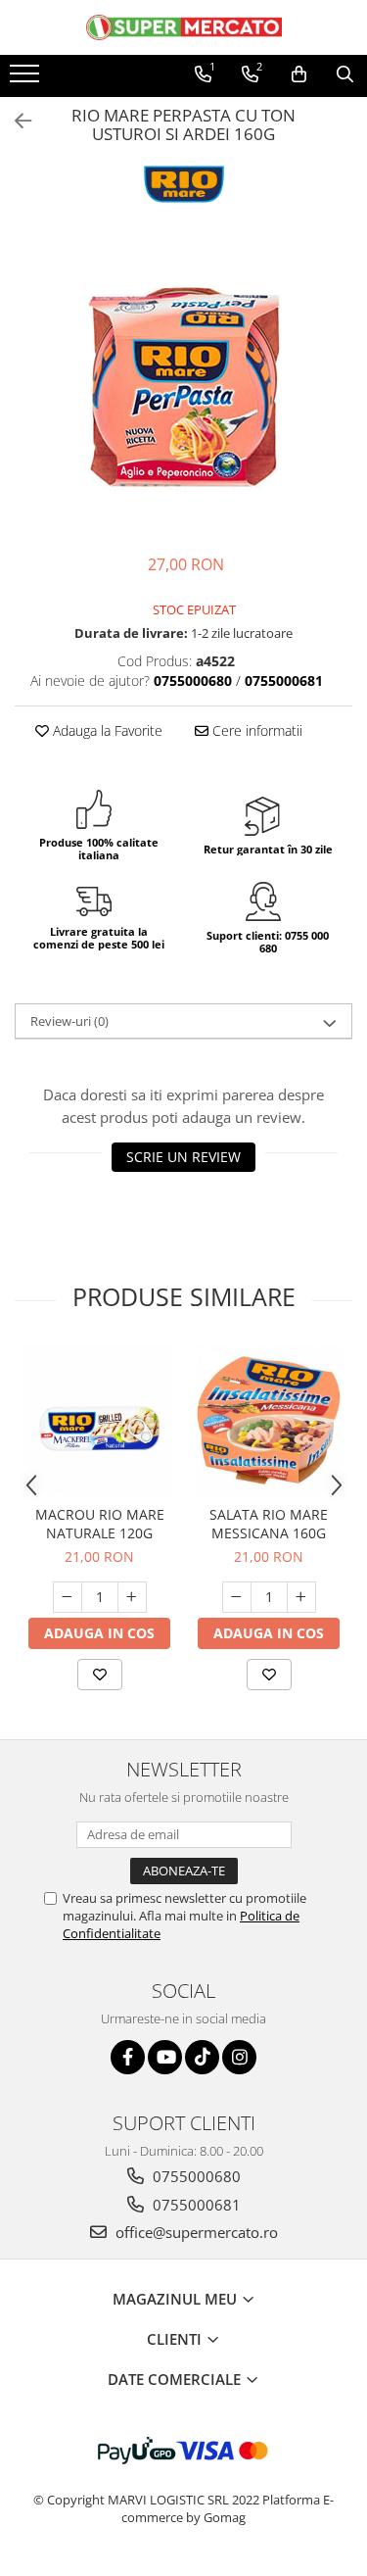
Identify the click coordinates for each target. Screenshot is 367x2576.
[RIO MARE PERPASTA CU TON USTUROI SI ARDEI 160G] (183, 387)
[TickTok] (202, 2057)
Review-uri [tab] (69, 1021)
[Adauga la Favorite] (100, 1675)
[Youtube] (165, 2057)
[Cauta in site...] (345, 74)
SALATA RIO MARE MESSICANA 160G (269, 1524)
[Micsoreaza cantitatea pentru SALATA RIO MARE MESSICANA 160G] (237, 1597)
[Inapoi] (15, 121)
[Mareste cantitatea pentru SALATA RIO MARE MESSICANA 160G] (301, 1597)
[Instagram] (239, 2057)
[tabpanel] (183, 387)
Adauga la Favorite (106, 730)
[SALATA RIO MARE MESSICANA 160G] (269, 1420)
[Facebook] (128, 2057)
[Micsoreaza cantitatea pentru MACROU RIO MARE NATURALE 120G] (68, 1597)
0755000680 (195, 2176)
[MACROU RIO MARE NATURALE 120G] (99, 1420)
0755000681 (195, 2205)
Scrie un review (183, 1157)
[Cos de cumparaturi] (299, 74)
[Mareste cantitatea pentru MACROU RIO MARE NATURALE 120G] (132, 1597)
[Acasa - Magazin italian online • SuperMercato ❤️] (184, 27)
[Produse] (27, 79)
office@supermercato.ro (195, 2232)
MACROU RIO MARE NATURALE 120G (100, 1524)
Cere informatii (255, 730)
